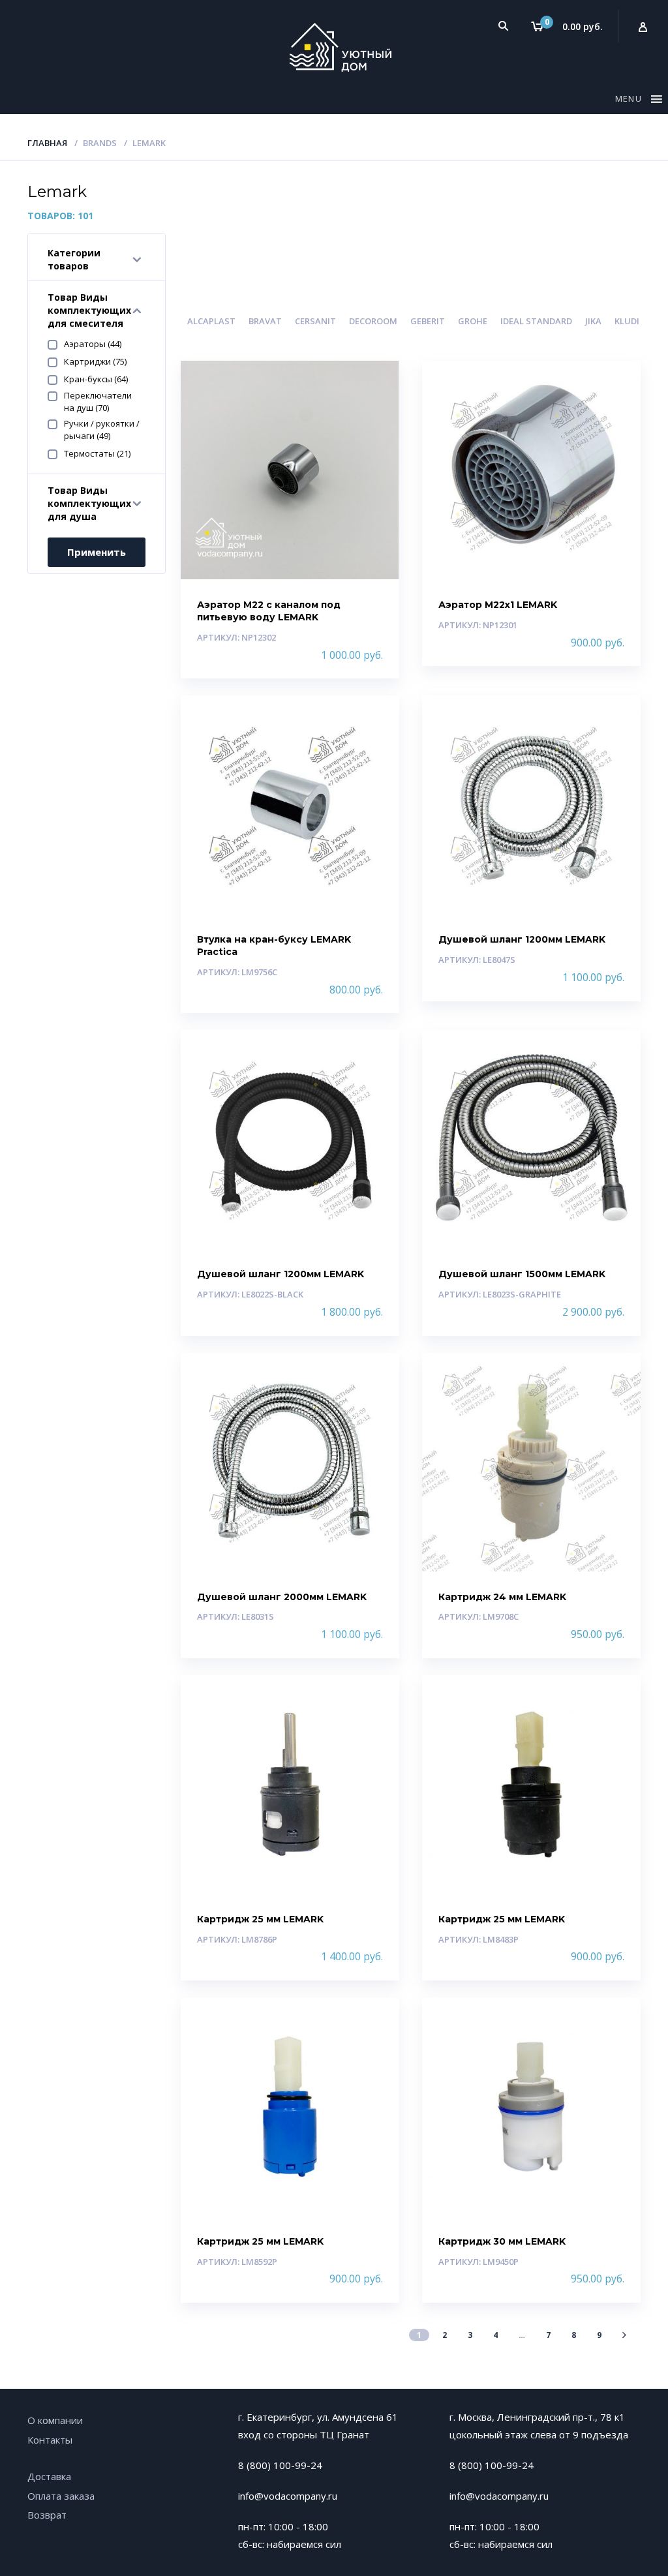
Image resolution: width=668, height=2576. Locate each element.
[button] (630, 101)
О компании (55, 2420)
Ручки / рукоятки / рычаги (102, 430)
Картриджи (95, 361)
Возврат (47, 2515)
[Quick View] (375, 382)
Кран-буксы (96, 379)
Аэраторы (93, 344)
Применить (97, 552)
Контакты (50, 2440)
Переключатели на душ (98, 402)
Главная (47, 143)
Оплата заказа (61, 2496)
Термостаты (97, 453)
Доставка (49, 2476)
